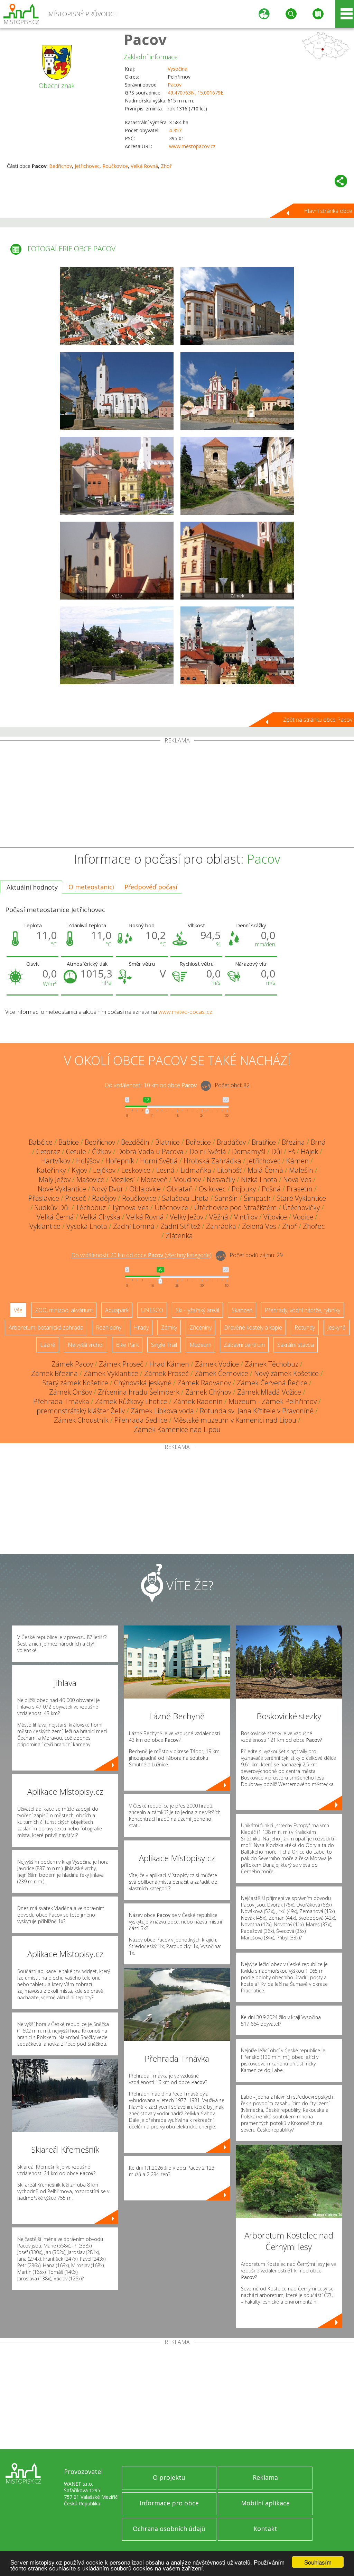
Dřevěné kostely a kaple (253, 1327)
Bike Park (127, 1345)
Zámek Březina (54, 1373)
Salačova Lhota (185, 1198)
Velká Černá (55, 1217)
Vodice (303, 1217)
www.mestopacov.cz (192, 146)
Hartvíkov (56, 1161)
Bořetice (198, 1142)
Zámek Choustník (81, 1420)
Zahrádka (221, 1226)
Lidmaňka (196, 1170)
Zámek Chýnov (208, 1392)
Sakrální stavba (296, 1345)
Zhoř (166, 166)
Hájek (309, 1151)
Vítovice (275, 1217)
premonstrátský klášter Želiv (81, 1411)
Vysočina (178, 69)
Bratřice (264, 1142)
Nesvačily (221, 1179)
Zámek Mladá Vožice (269, 1392)
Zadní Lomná (134, 1226)
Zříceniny (201, 1327)
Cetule (76, 1151)
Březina (293, 1142)
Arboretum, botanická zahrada (46, 1327)
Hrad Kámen (169, 1364)
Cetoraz (48, 1151)
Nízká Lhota (259, 1179)
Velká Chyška (100, 1217)
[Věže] (117, 561)
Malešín (301, 1170)
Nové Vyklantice (62, 1189)
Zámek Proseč (121, 1364)
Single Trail (164, 1345)
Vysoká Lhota (87, 1226)
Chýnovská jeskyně (143, 1383)
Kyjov (79, 1170)
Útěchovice (171, 1208)
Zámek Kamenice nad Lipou (177, 1429)
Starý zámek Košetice (75, 1383)
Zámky (169, 1327)
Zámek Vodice (217, 1364)
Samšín (226, 1198)
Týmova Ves (130, 1208)
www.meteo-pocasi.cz (185, 1012)
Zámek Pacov (72, 1364)
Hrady (141, 1327)
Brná (318, 1142)
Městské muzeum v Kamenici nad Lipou (235, 1420)
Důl (277, 1151)
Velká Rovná (144, 166)
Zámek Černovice (221, 1373)
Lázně (48, 1345)
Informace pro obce (169, 2503)
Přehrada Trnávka (61, 1401)
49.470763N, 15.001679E (195, 93)
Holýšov (88, 1161)
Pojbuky (244, 1189)
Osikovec (212, 1189)
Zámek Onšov (71, 1392)
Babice (69, 1142)
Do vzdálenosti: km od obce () (141, 1255)
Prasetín (300, 1189)
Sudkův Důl (52, 1208)
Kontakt (265, 2529)
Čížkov (102, 1151)
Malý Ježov (55, 1179)
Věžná (219, 1217)
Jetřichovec (87, 166)
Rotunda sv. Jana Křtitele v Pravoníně (257, 1411)
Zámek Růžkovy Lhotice (131, 1401)
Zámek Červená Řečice (272, 1383)
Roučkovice (115, 166)
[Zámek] (237, 561)
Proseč (76, 1198)
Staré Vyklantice (301, 1198)
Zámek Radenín (198, 1401)
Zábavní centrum (244, 1345)
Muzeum (200, 1345)
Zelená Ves (259, 1226)
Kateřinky (51, 1170)
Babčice (41, 1142)
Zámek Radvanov (204, 1383)
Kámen (297, 1161)
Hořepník (120, 1161)
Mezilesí (123, 1179)
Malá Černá (265, 1170)
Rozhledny (109, 1327)
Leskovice (136, 1170)
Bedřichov (60, 166)
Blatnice (167, 1142)
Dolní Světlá (208, 1151)
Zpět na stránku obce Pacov (318, 720)
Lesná (165, 1170)
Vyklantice (45, 1226)
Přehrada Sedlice (141, 1420)
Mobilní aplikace (265, 2503)
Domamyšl (249, 1151)
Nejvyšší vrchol (86, 1345)
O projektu (169, 2477)
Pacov (145, 39)
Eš (291, 1151)
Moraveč (154, 1179)
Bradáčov (231, 1142)
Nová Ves (297, 1179)
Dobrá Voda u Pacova (150, 1151)
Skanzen (242, 1310)
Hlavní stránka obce (328, 211)
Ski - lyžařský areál (197, 1310)
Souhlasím (318, 2562)
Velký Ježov (187, 1217)
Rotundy (305, 1327)
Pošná (271, 1189)
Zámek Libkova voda (162, 1411)
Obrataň (180, 1189)
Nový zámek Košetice (286, 1373)
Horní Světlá (159, 1161)
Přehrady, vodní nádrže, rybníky (302, 1310)
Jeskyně (337, 1327)
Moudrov (187, 1179)
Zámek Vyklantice (111, 1373)
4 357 (175, 130)
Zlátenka (179, 1236)
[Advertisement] (177, 795)
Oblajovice (145, 1189)
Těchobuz (91, 1208)
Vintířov (246, 1217)
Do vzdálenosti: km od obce (151, 1086)
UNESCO (152, 1310)
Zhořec (314, 1226)
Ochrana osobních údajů (169, 2529)
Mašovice (90, 1179)
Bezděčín (135, 1142)
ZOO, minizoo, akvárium (64, 1310)
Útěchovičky (301, 1208)
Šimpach (257, 1198)
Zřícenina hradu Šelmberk (139, 1392)
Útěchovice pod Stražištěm (236, 1208)
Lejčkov (104, 1170)
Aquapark (117, 1310)
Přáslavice (44, 1198)
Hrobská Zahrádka (212, 1161)
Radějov (104, 1198)
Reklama (265, 2477)
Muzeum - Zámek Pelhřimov (273, 1401)
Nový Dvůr (108, 1189)
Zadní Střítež (180, 1226)
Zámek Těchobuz (272, 1364)
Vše (18, 1310)
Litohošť (229, 1170)
